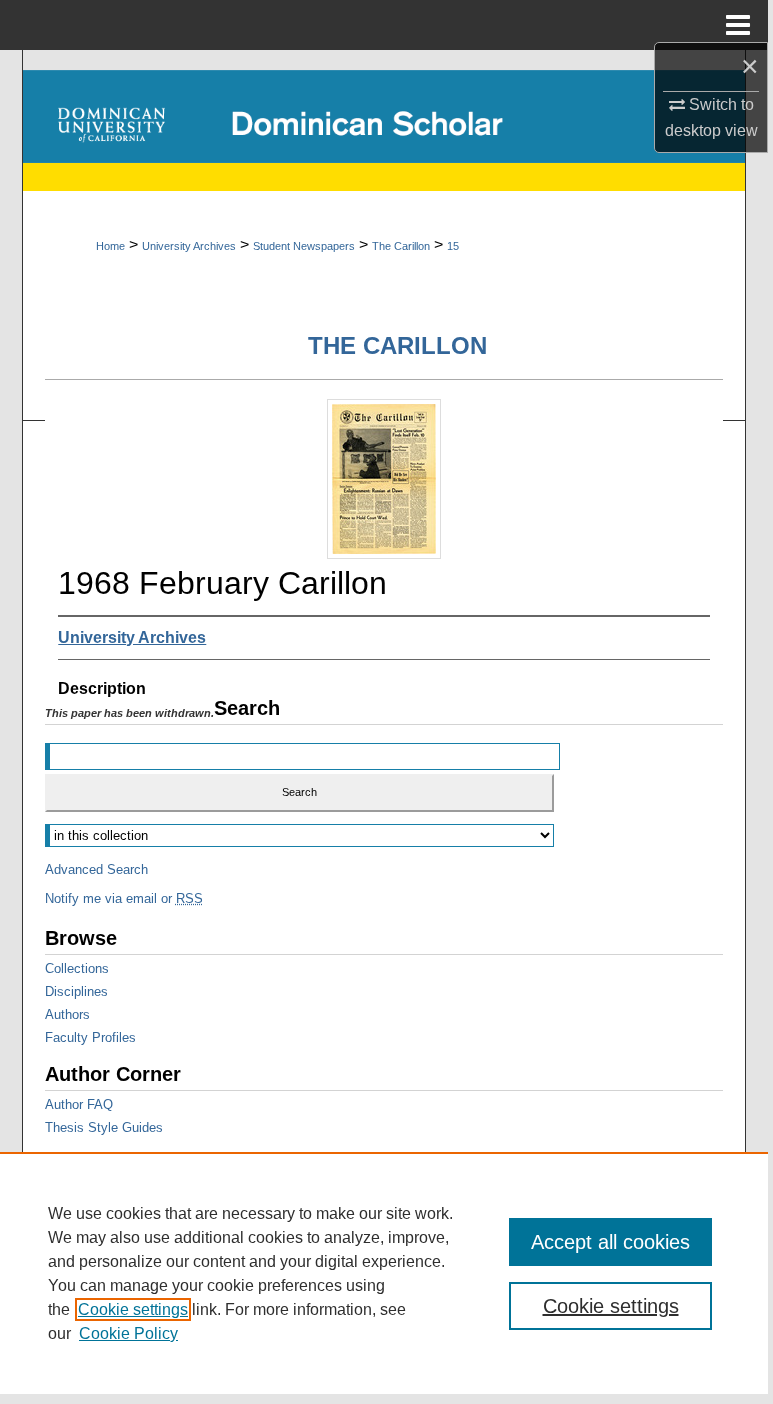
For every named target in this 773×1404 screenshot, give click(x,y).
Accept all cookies (610, 1242)
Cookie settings (133, 1309)
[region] (384, 1273)
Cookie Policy (128, 1333)
